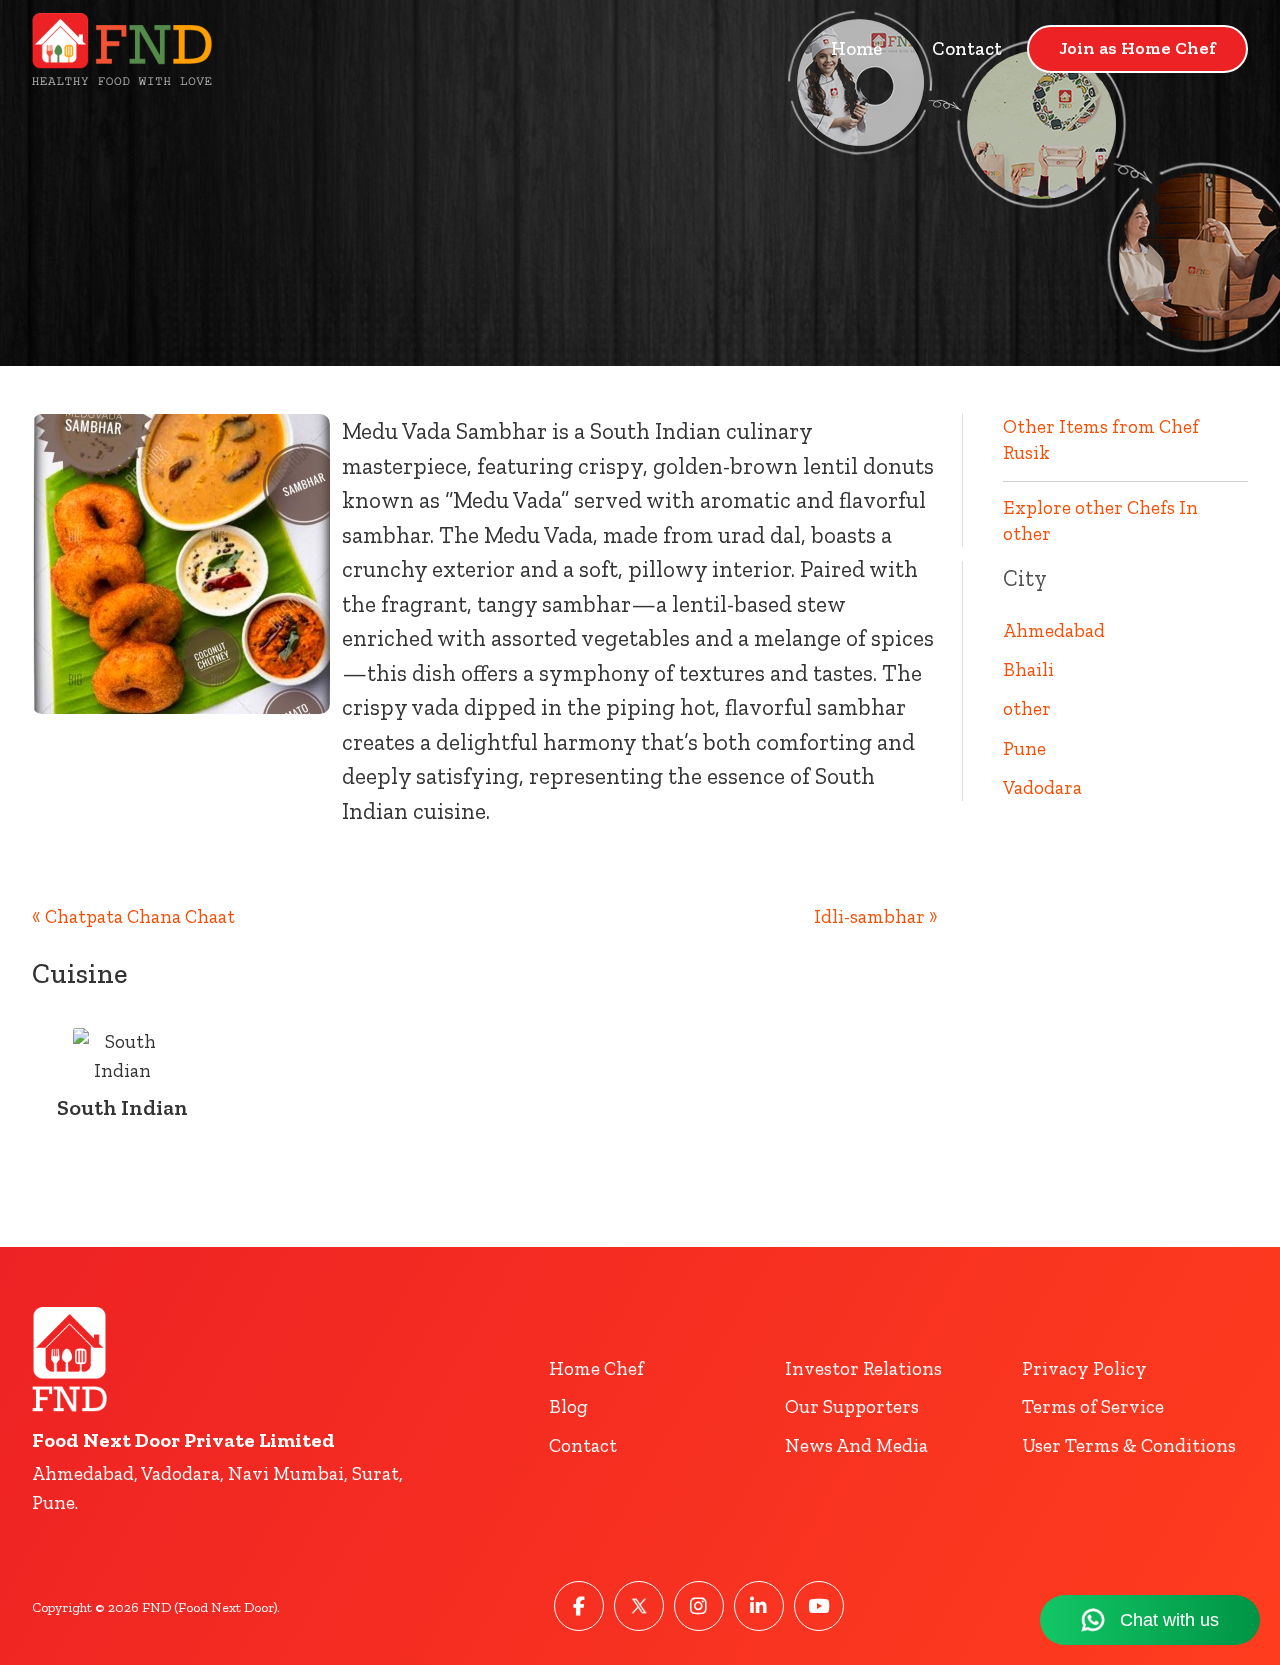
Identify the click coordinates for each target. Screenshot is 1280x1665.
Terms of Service (1093, 1406)
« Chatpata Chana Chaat (133, 916)
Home (856, 48)
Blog (568, 1406)
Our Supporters (852, 1406)
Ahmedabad (1054, 630)
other (1027, 708)
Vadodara (1042, 787)
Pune (1024, 748)
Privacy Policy (1084, 1368)
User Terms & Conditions (1129, 1445)
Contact (967, 48)
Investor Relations (863, 1368)
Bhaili (1028, 669)
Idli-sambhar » (876, 916)
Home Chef (596, 1368)
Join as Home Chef (1137, 48)
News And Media (856, 1445)
